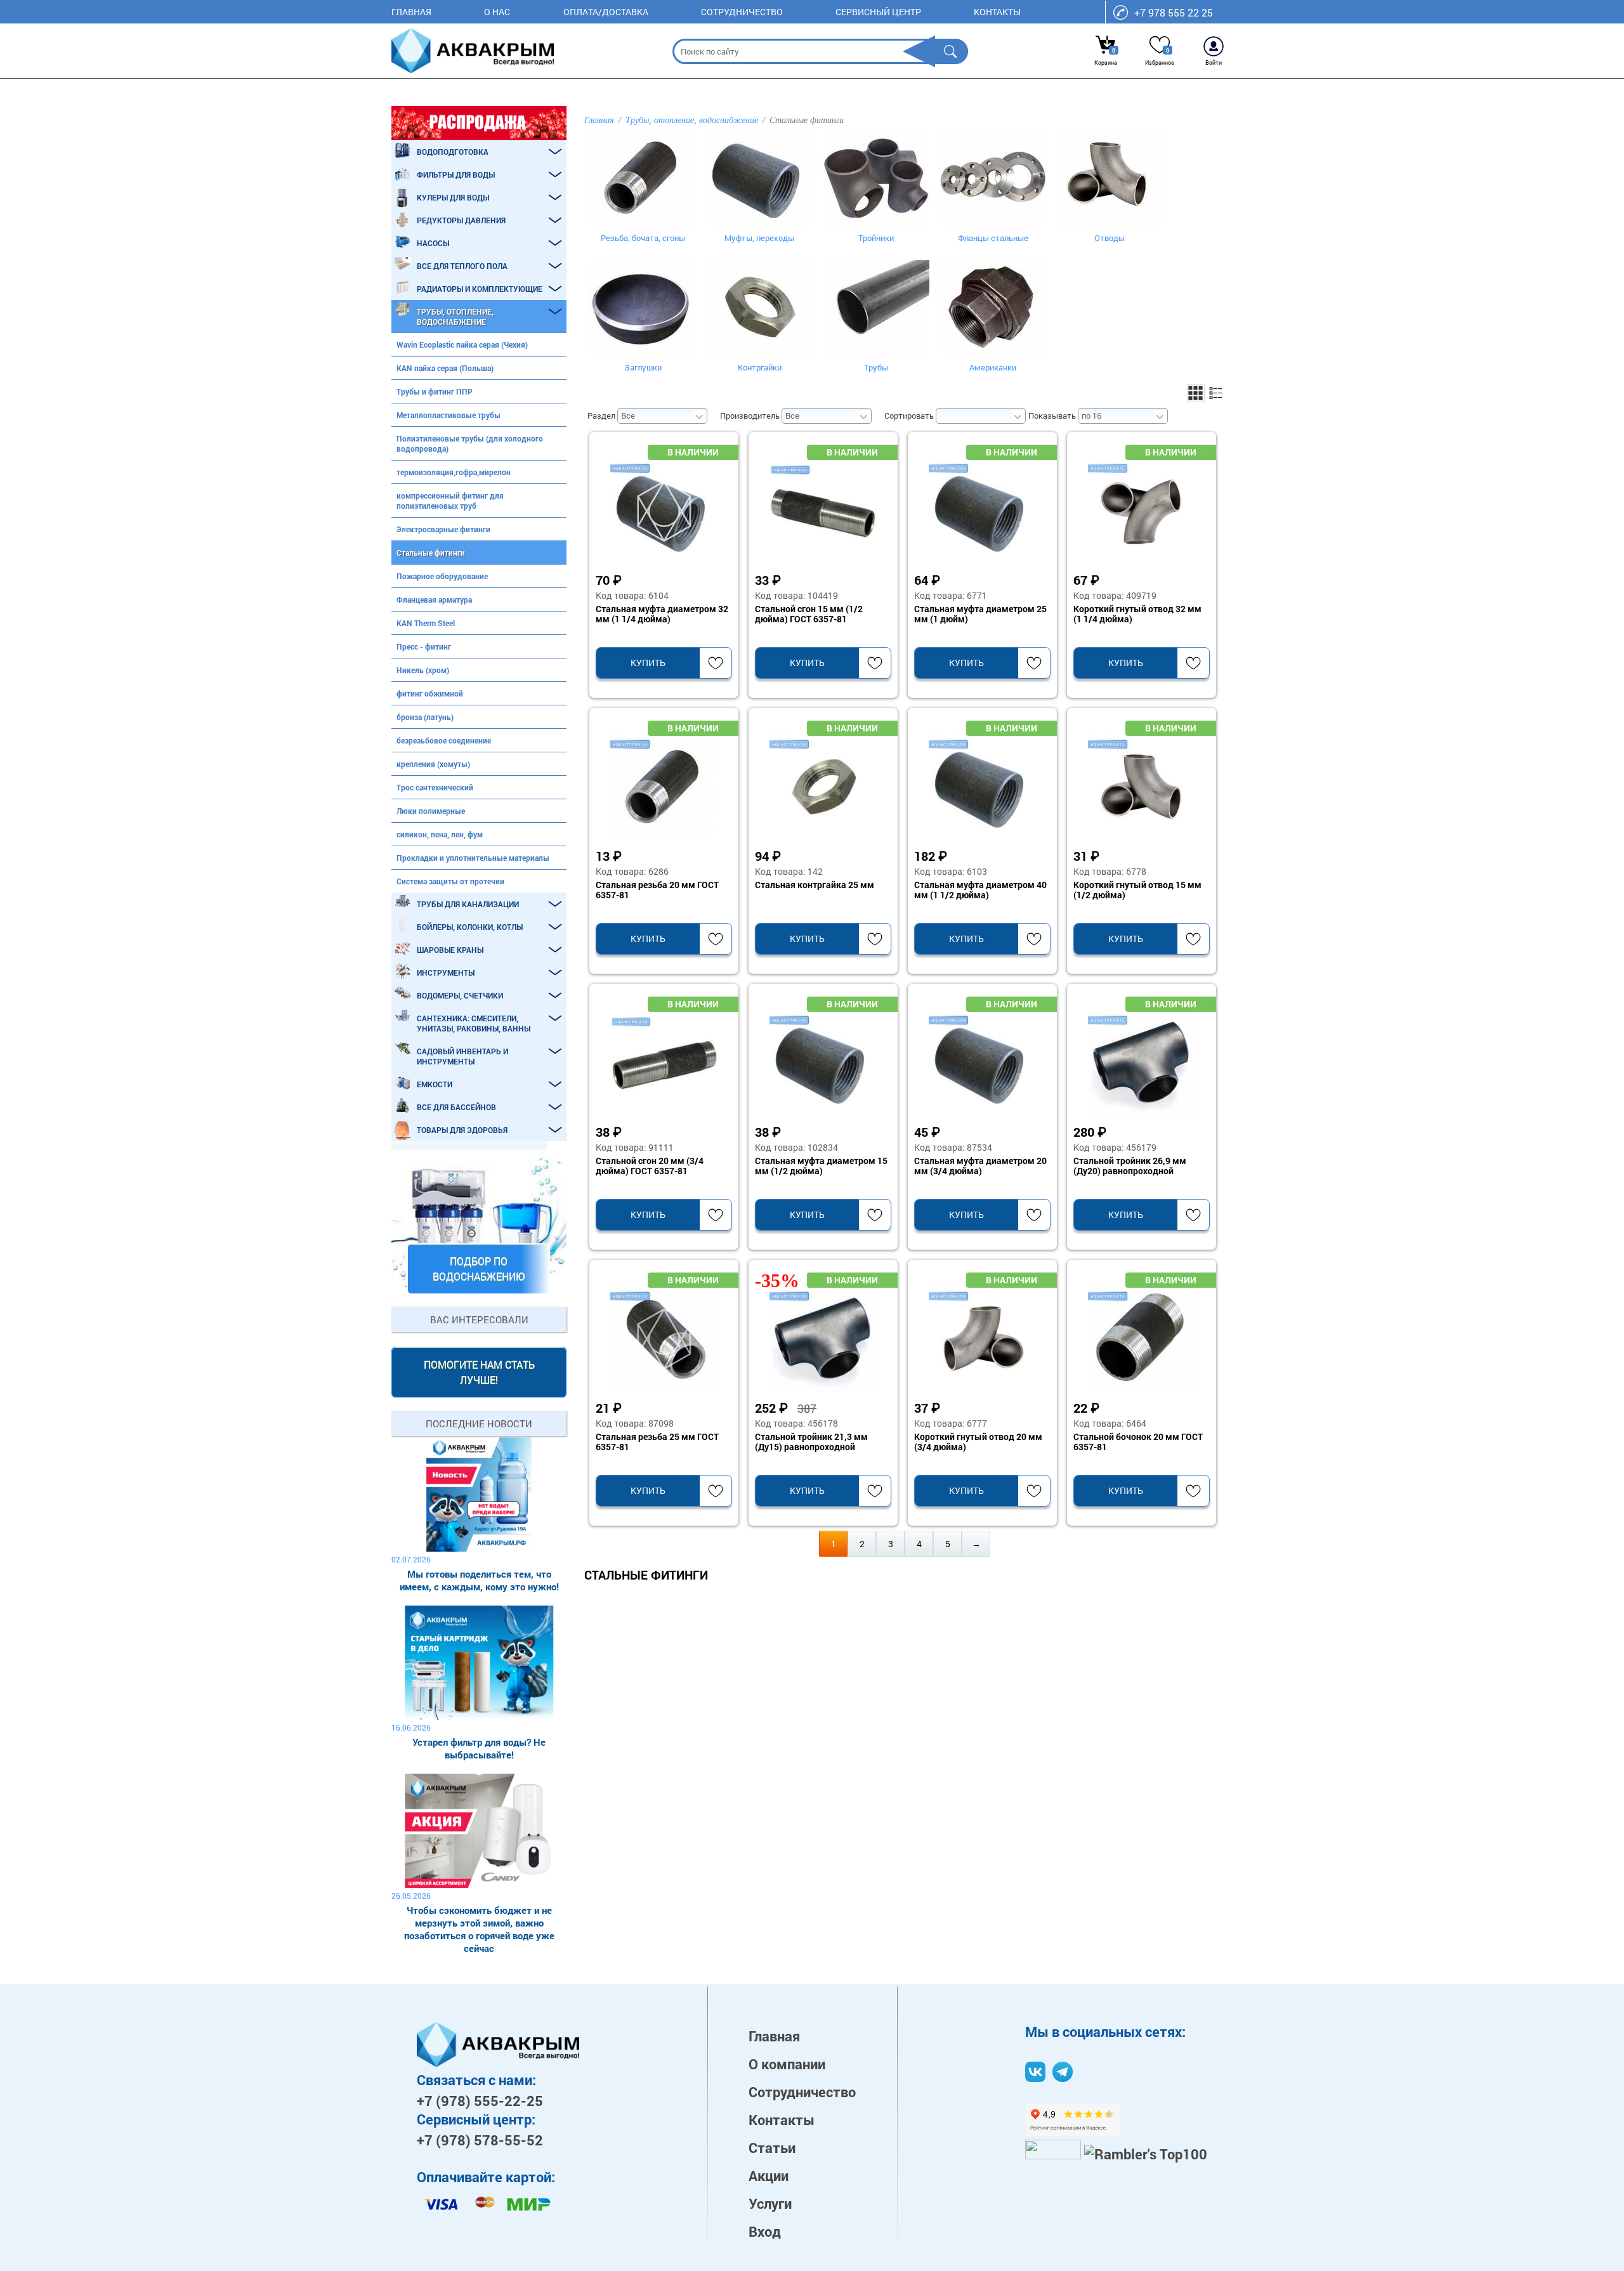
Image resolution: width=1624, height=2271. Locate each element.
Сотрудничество (742, 12)
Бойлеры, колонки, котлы (470, 927)
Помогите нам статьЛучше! (479, 1372)
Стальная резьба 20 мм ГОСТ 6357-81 (657, 890)
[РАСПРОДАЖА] (479, 123)
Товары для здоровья (462, 1130)
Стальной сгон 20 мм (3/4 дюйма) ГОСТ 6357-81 (650, 1166)
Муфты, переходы (759, 238)
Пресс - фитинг (424, 646)
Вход (765, 2231)
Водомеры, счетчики (460, 995)
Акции (769, 2176)
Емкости (435, 1084)
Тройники (876, 238)
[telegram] (1063, 2072)
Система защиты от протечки (450, 881)
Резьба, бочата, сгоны (643, 238)
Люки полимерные (431, 811)
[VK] (1035, 2072)
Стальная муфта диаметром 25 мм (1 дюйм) (980, 614)
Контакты (997, 12)
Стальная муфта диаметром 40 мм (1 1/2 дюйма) (980, 890)
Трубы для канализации (468, 904)
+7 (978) (480, 2101)
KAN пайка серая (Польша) (445, 368)
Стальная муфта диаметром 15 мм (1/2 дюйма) (821, 1166)
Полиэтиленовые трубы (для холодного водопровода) (470, 443)
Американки (993, 367)
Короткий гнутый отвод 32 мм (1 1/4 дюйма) (1137, 614)
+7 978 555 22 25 (1174, 12)
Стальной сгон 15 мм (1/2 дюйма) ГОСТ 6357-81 (809, 614)
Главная (411, 12)
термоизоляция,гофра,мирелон (454, 472)
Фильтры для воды (456, 174)
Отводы (1110, 238)
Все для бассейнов (456, 1107)
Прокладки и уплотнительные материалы (473, 858)
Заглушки (643, 367)
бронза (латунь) (425, 717)
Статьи (772, 2148)
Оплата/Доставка (606, 12)
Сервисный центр (878, 12)
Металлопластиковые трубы (449, 415)
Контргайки (760, 367)
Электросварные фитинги (443, 529)
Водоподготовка (453, 152)
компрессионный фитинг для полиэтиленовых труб (450, 501)
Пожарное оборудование (442, 576)
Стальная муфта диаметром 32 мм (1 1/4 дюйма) (662, 614)
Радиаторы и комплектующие (480, 289)
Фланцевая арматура (434, 599)
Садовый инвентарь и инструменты (462, 1056)
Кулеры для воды (453, 197)
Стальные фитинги (431, 553)
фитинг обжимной (430, 693)
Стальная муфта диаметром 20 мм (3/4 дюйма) (980, 1166)
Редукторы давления (461, 220)
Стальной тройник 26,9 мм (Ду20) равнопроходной (1130, 1166)
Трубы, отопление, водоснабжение (455, 317)
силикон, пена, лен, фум (440, 834)
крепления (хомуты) (433, 764)
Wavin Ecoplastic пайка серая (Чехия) (462, 344)
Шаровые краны (450, 950)
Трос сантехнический (435, 787)
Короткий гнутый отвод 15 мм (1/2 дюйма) (1137, 890)
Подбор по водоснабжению (479, 1268)
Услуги (770, 2203)
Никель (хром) (423, 670)
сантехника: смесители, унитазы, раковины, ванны (474, 1023)
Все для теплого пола (462, 266)
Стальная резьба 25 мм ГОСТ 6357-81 (657, 1442)
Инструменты (446, 972)
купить (648, 663)
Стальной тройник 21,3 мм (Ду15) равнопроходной (811, 1442)
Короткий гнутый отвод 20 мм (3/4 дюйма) (978, 1442)
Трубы (876, 367)
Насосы (433, 243)
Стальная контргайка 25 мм (815, 885)
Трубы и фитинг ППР (435, 391)
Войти (1214, 62)
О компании (787, 2064)
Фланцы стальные (993, 238)
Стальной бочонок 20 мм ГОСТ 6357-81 (1138, 1442)
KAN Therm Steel (426, 623)
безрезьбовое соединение (444, 740)
